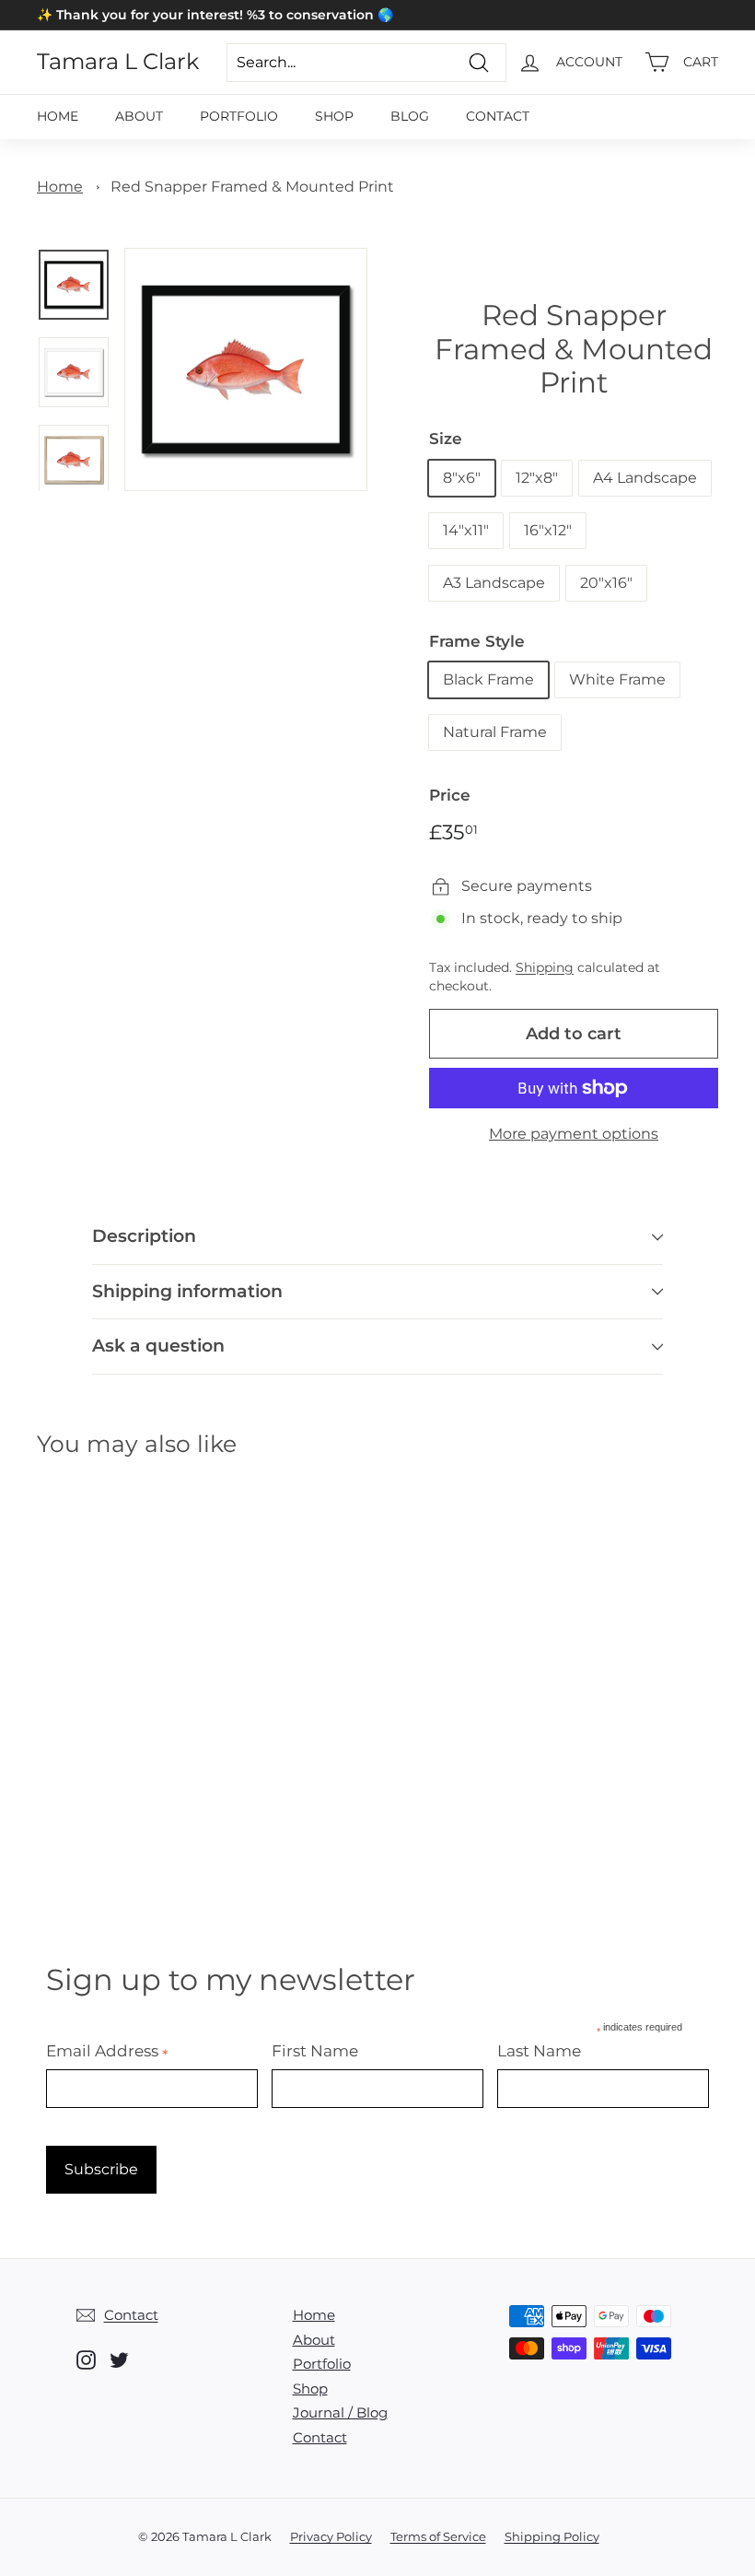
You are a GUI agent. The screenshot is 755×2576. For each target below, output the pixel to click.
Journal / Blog (340, 2412)
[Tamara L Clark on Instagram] (86, 2360)
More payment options (574, 1134)
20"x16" (606, 583)
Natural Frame (495, 732)
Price (450, 795)
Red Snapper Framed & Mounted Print (252, 187)
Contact (498, 116)
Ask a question (158, 1346)
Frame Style (477, 641)
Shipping (545, 967)
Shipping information (187, 1291)
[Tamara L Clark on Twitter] (119, 2360)
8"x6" (462, 478)
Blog (410, 116)
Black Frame (488, 679)
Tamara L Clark (118, 62)
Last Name (539, 2051)
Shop (334, 116)
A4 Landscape (645, 478)
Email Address (107, 2051)
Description (144, 1236)
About (139, 116)
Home (58, 116)
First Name (315, 2051)
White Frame (617, 679)
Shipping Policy (552, 2536)
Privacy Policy (331, 2536)
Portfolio (239, 116)
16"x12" (548, 530)
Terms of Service (438, 2536)
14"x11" (466, 530)
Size (446, 439)
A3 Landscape (494, 583)
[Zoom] (246, 369)
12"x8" (537, 478)
